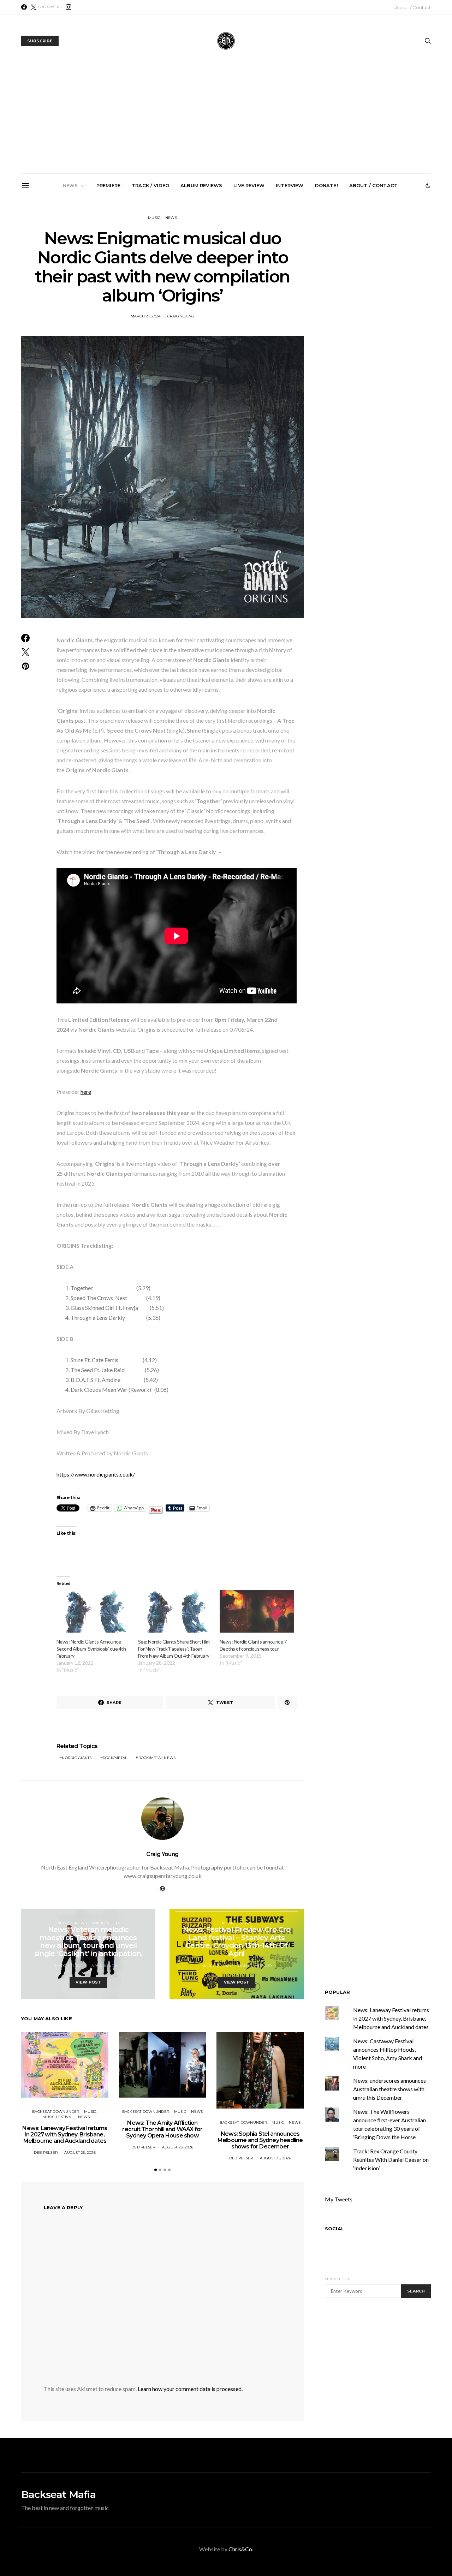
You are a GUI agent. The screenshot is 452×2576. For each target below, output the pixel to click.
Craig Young (181, 316)
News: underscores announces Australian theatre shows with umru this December (389, 2089)
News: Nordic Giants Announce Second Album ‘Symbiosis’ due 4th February (91, 1649)
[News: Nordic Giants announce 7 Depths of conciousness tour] (257, 1612)
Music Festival (58, 2117)
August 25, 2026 (80, 2152)
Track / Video (150, 185)
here (86, 1092)
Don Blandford (255, 1966)
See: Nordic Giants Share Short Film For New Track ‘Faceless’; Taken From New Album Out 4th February (174, 1649)
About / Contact (413, 7)
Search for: (337, 2279)
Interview (290, 185)
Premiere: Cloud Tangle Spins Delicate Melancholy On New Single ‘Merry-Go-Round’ (308, 278)
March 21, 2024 (146, 316)
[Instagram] (69, 7)
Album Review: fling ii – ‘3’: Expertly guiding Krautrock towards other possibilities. (388, 275)
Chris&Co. (241, 2549)
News (70, 185)
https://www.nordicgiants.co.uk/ (96, 1474)
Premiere (108, 185)
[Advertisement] (226, 120)
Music (154, 218)
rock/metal (115, 1758)
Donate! (326, 185)
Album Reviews (201, 185)
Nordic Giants (77, 1758)
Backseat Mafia (58, 2494)
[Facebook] (24, 7)
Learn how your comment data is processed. (190, 2389)
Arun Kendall (106, 1966)
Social (334, 2229)
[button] (428, 186)
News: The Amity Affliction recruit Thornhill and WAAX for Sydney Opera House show (149, 278)
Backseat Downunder (56, 2112)
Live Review (249, 185)
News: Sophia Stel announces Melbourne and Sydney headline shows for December (229, 278)
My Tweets (339, 2199)
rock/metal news (157, 1758)
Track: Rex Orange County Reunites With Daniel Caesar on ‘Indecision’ (391, 2160)
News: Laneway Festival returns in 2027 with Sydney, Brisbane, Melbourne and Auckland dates (69, 281)
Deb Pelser (46, 2152)
